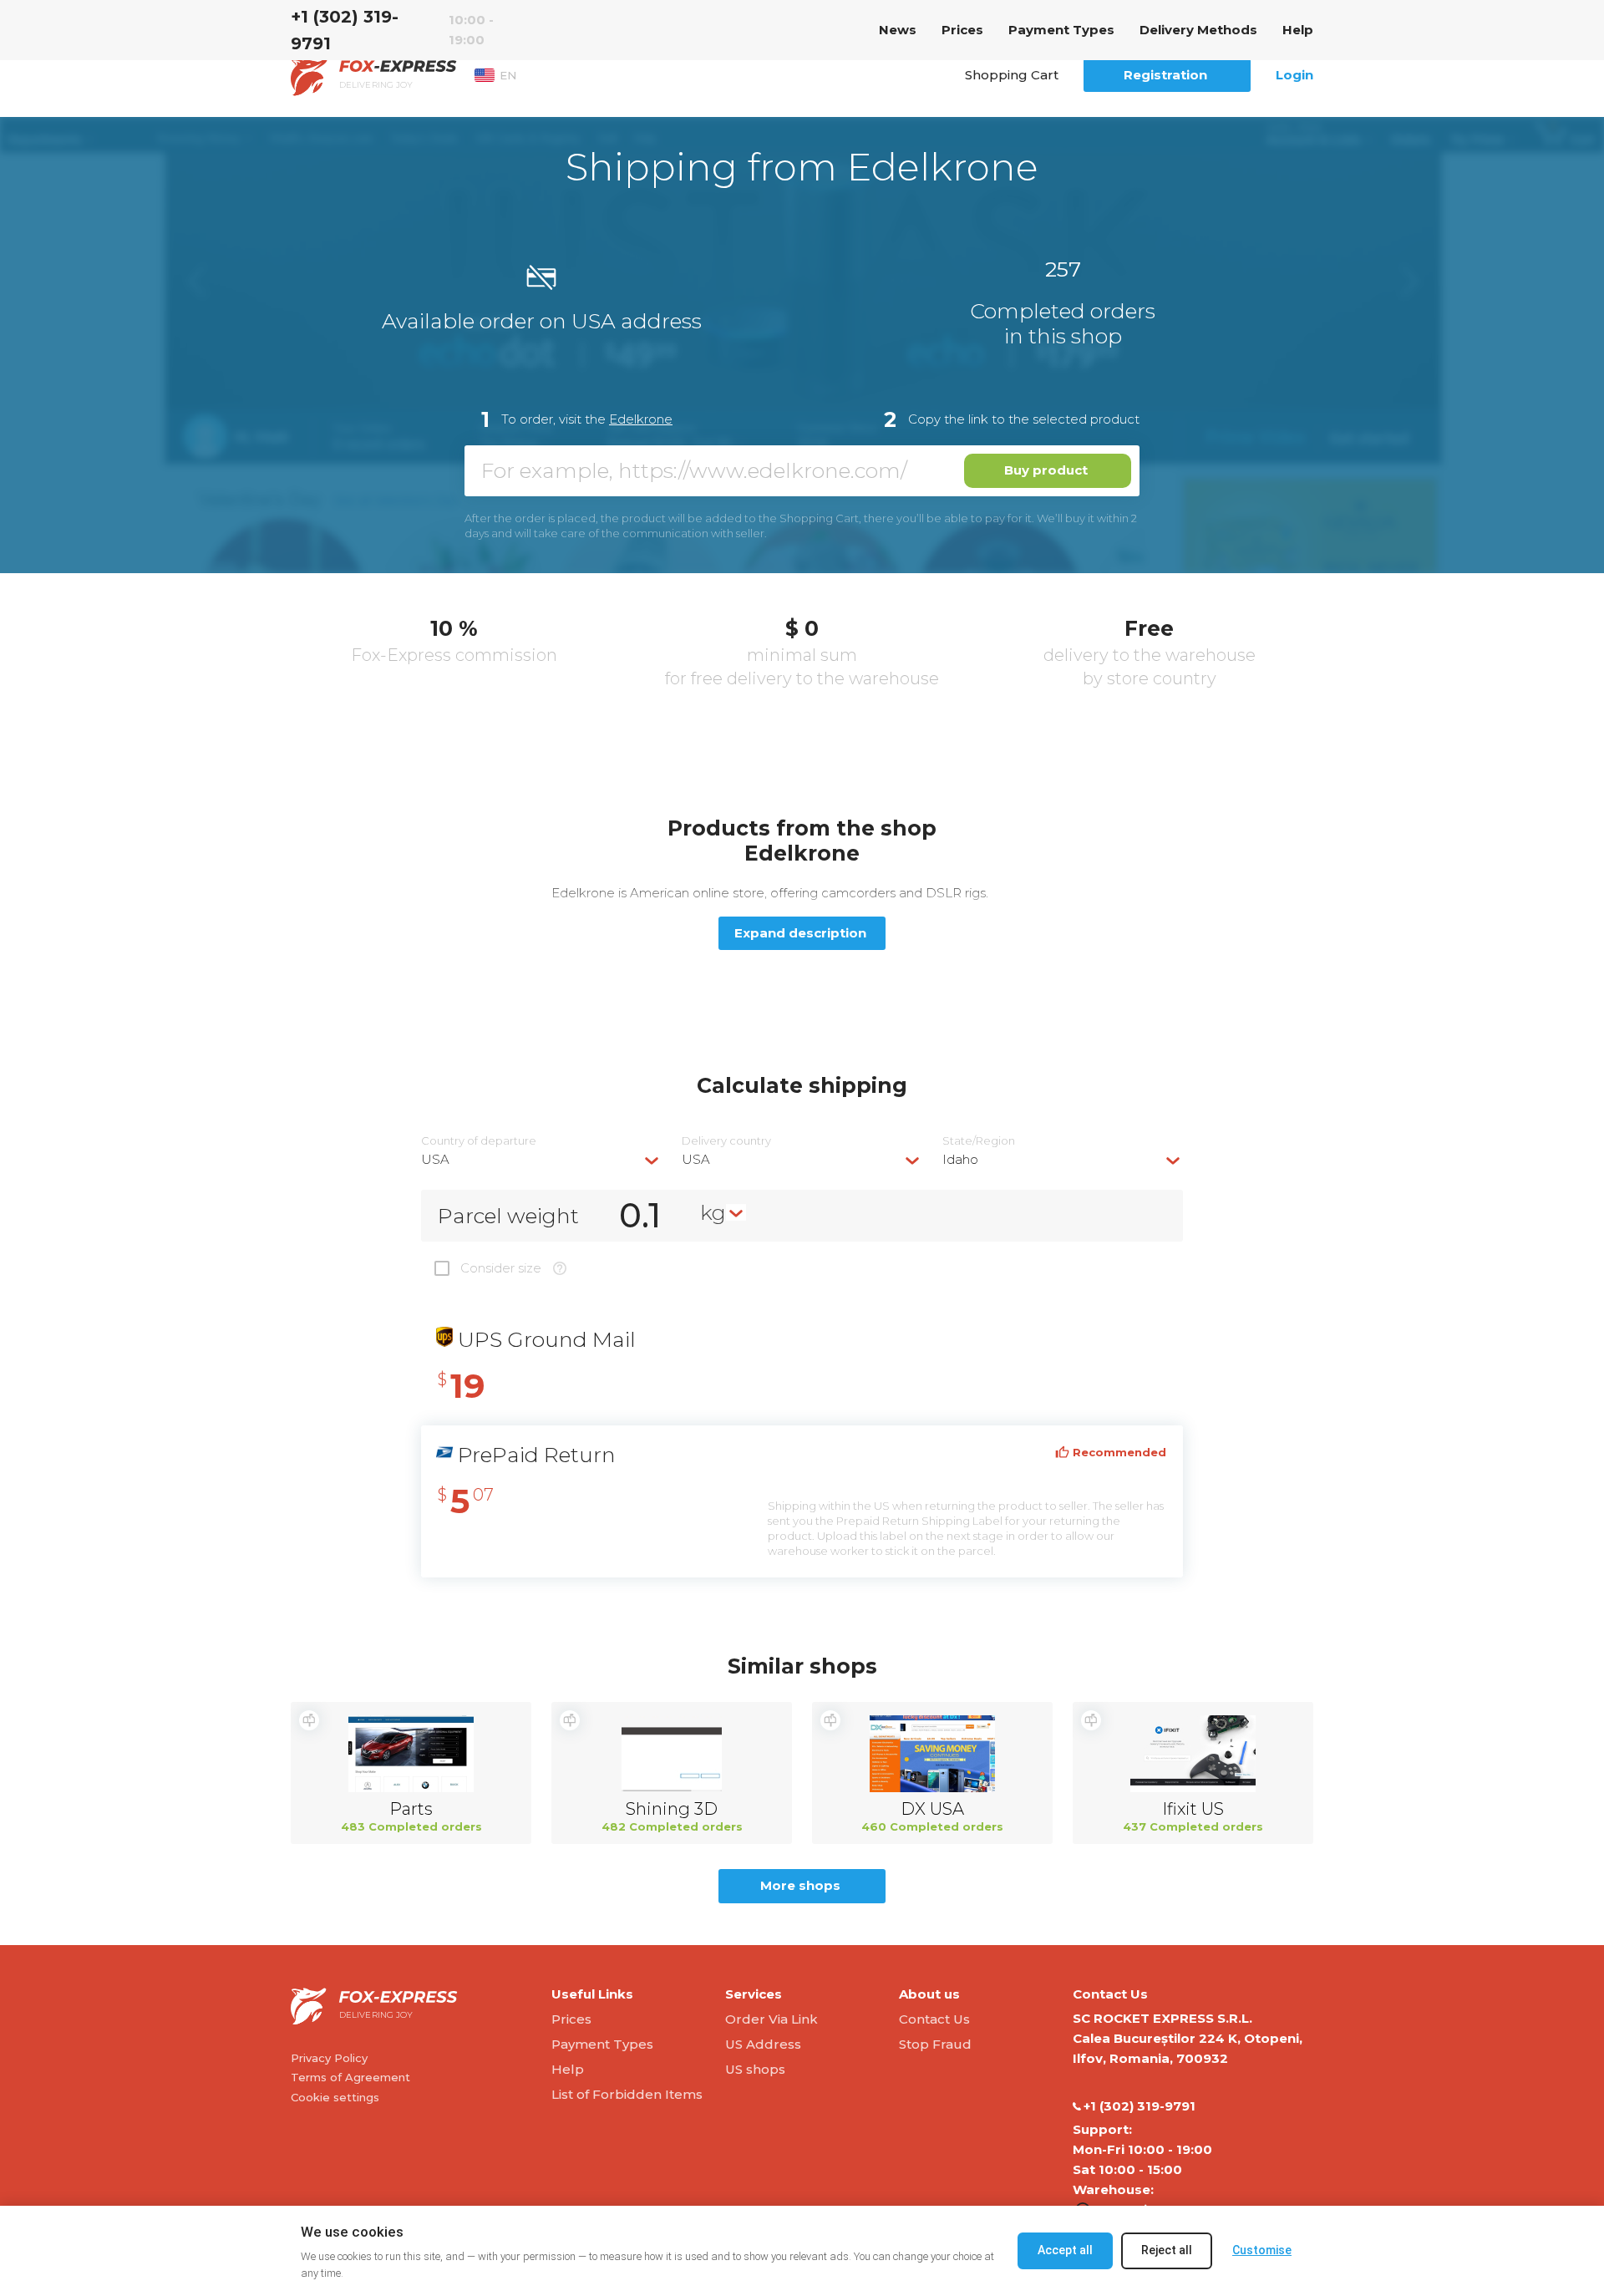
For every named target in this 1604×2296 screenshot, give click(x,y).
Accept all (1065, 2250)
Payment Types (1061, 30)
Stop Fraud (935, 2044)
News (898, 30)
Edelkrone (641, 419)
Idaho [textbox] (960, 1159)
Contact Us (934, 2019)
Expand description (800, 933)
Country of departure (479, 1141)
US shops (755, 2069)
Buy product (1046, 470)
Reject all (1167, 2250)
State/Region (979, 1141)
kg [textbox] (713, 1212)
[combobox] (541, 1159)
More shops (800, 1885)
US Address (763, 2044)
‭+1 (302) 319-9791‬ (345, 30)
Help (1298, 30)
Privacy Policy (329, 2058)
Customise (1262, 2250)
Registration (1165, 75)
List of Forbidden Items (627, 2094)
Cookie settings (335, 2097)
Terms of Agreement (350, 2077)
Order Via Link (772, 2019)
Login (1294, 75)
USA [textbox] (435, 1159)
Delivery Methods (1198, 30)
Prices (962, 30)
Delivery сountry (726, 1141)
